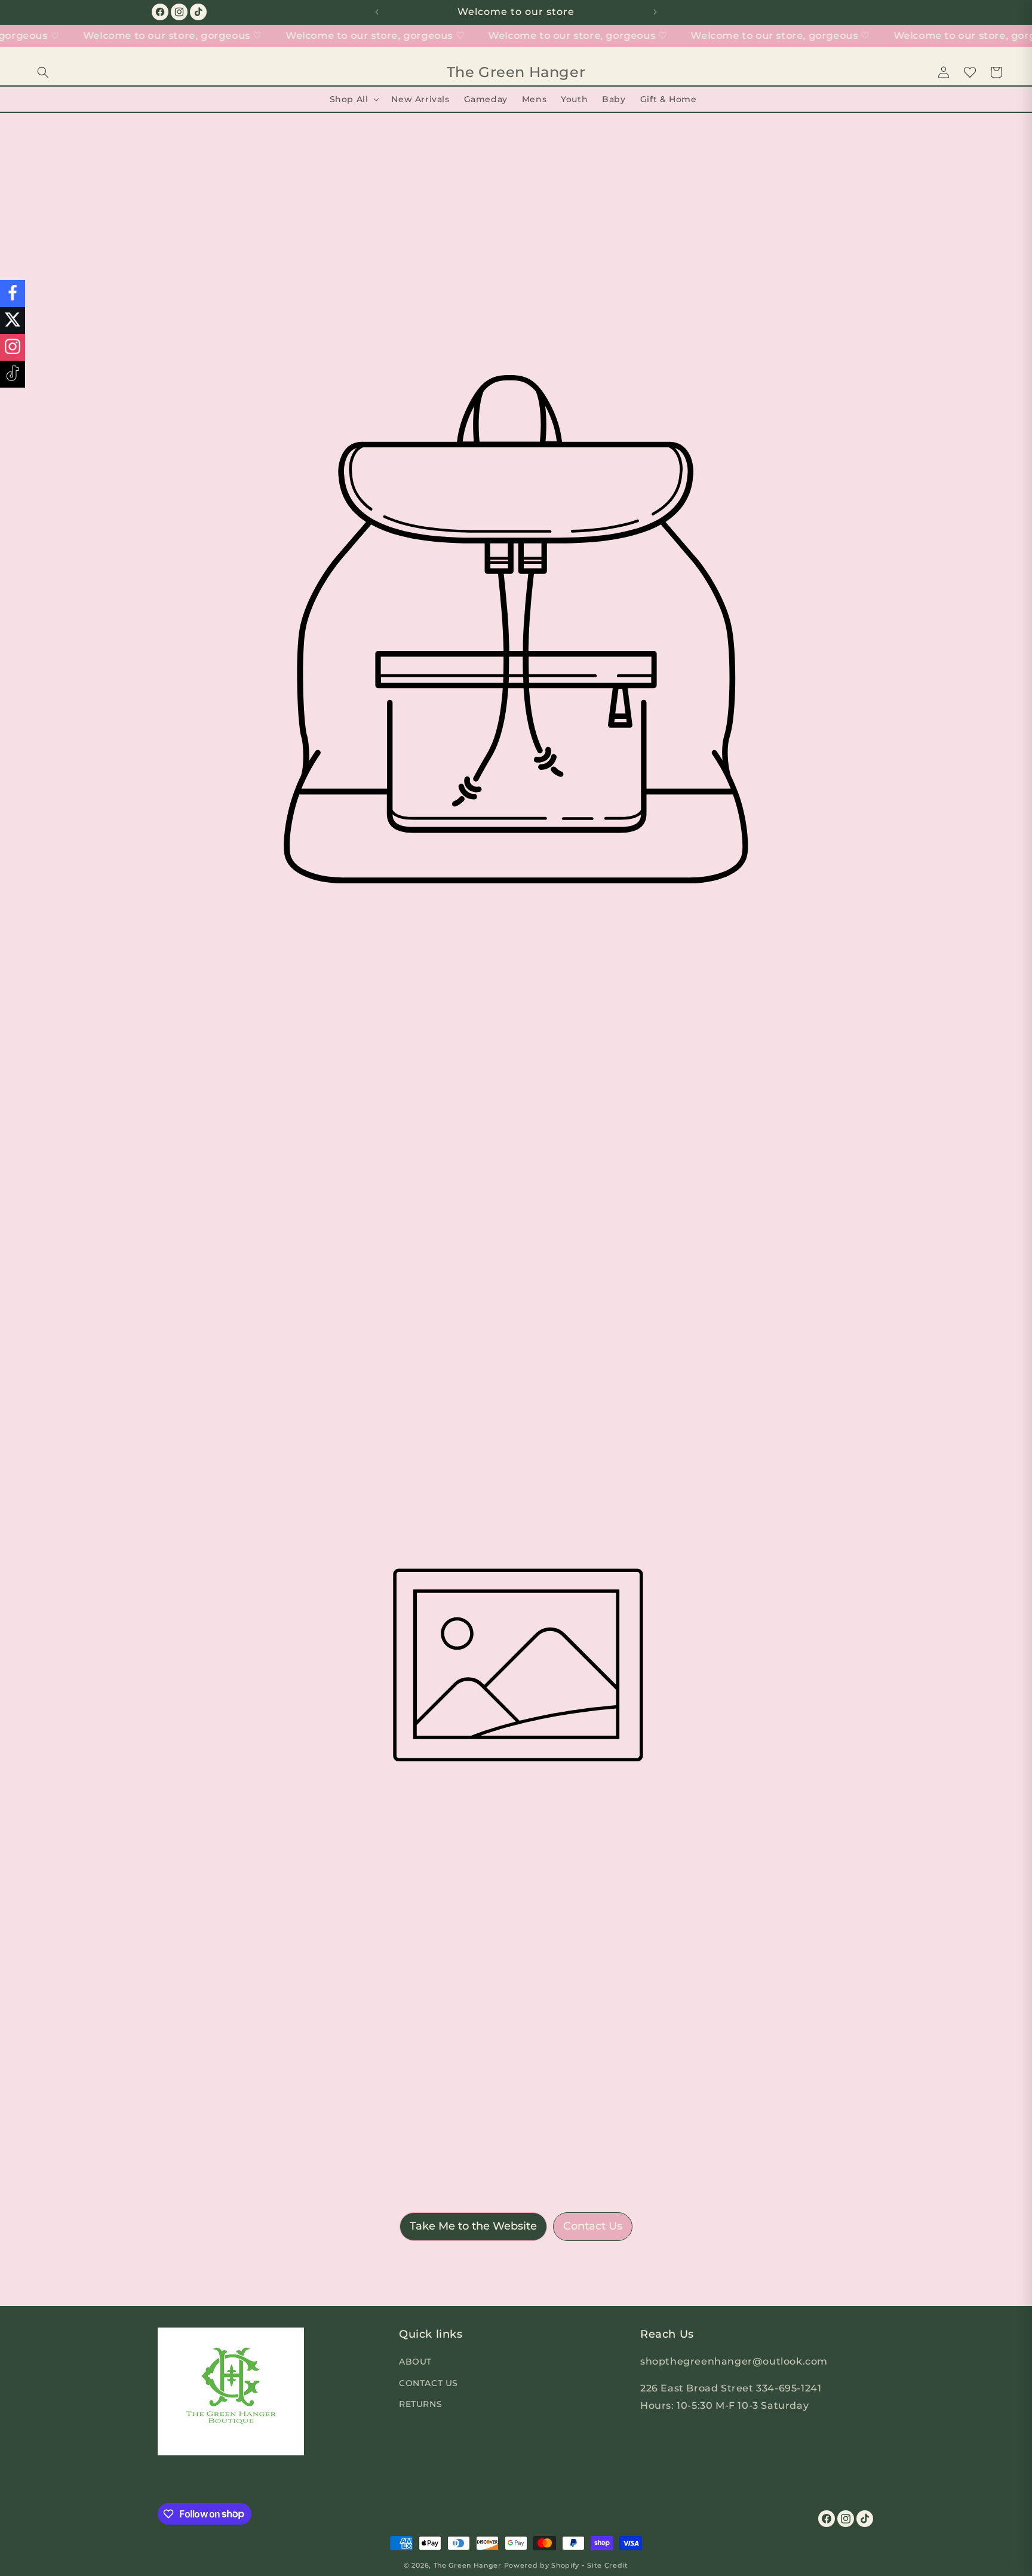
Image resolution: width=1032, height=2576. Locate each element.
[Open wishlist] (970, 72)
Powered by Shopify (542, 2565)
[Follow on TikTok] (13, 374)
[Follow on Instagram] (13, 347)
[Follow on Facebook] (13, 294)
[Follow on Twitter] (13, 320)
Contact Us (593, 2226)
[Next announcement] (655, 12)
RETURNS (420, 2403)
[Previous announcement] (377, 12)
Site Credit (608, 2565)
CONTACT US (429, 2382)
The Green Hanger (468, 2565)
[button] (43, 72)
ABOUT (415, 2362)
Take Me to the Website (473, 2226)
